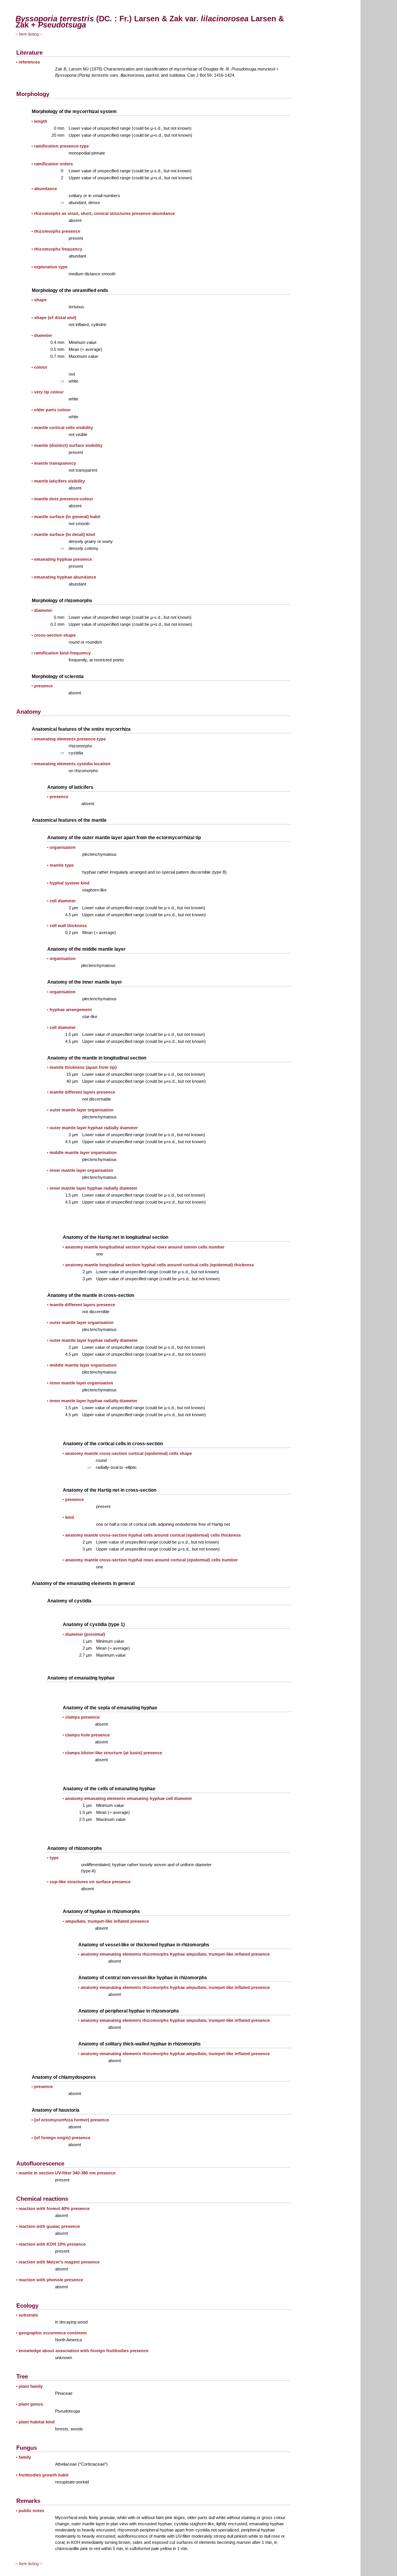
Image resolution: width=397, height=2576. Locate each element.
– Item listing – (29, 34)
